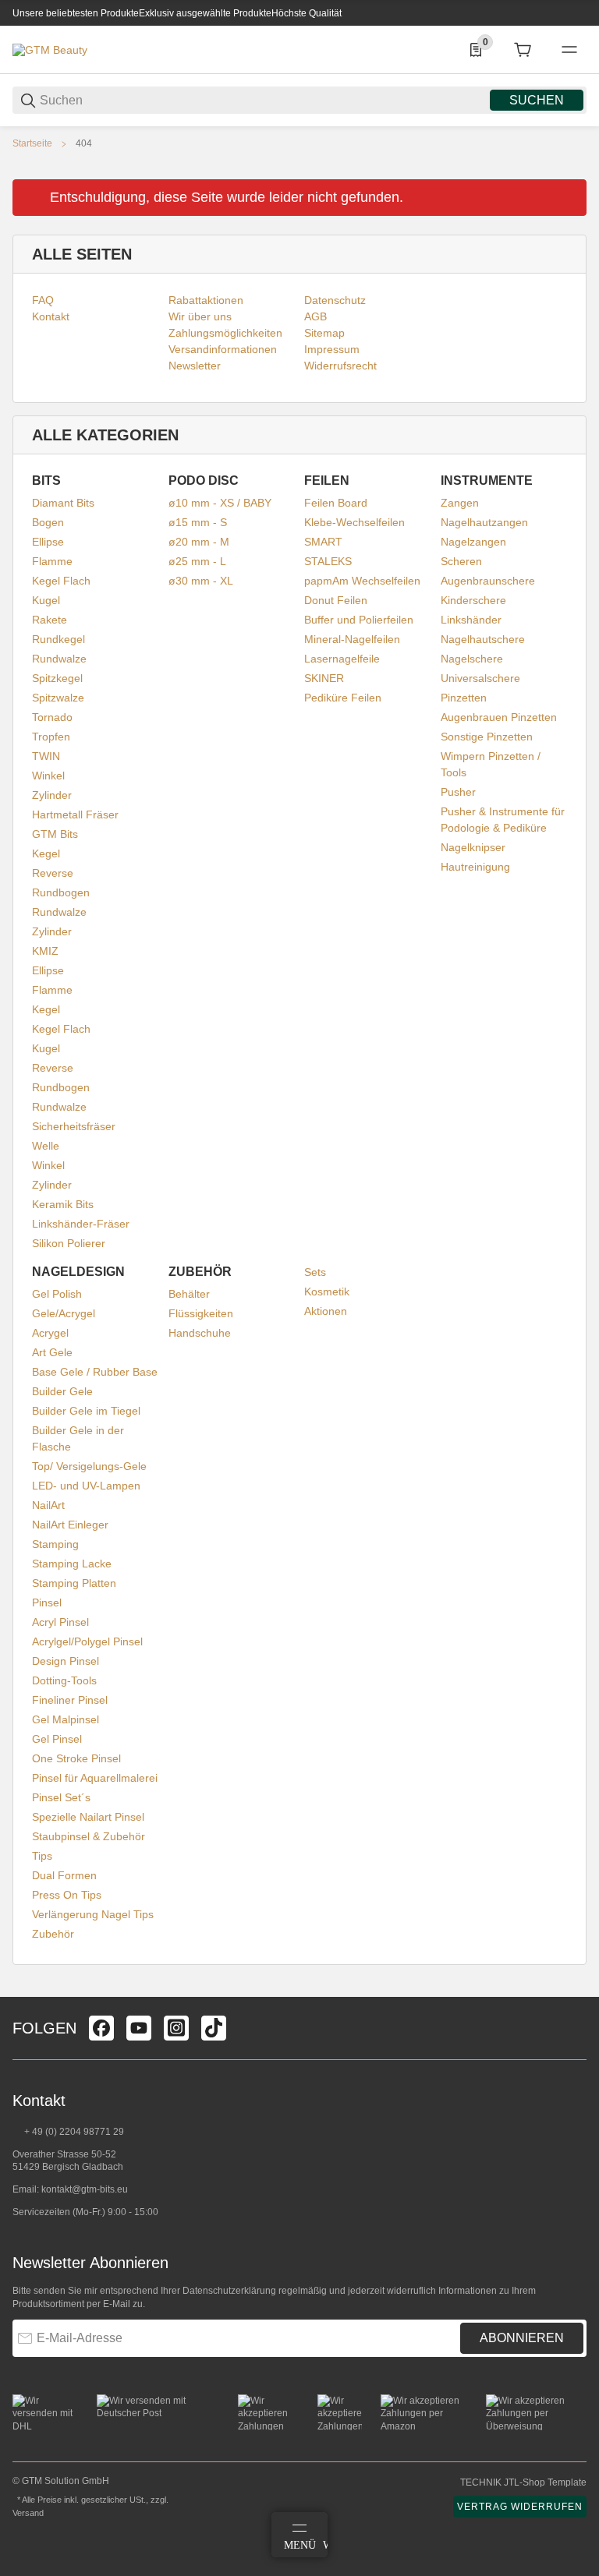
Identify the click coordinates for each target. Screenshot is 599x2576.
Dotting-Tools (64, 1680)
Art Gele (52, 1352)
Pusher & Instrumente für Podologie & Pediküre (503, 820)
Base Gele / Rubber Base (95, 1372)
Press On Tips (67, 1895)
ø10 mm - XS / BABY (220, 503)
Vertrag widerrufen (520, 2507)
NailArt (48, 1505)
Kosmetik (327, 1292)
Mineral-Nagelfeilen (352, 639)
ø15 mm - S (198, 522)
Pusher (458, 792)
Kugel (46, 600)
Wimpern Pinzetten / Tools (491, 764)
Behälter (189, 1294)
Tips (42, 1856)
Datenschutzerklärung (229, 2291)
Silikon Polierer (69, 1243)
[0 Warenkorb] (523, 50)
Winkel (48, 776)
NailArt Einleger (70, 1525)
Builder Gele (62, 1391)
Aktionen (326, 1311)
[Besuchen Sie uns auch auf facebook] (101, 2028)
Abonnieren (522, 2338)
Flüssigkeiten (201, 1313)
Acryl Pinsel (60, 1622)
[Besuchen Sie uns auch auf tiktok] (214, 2028)
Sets (315, 1272)
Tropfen (51, 737)
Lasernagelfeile (342, 659)
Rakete (50, 620)
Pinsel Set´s (61, 1797)
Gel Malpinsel (66, 1719)
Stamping (55, 1544)
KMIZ (45, 951)
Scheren (461, 561)
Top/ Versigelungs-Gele (89, 1466)
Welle (46, 1146)
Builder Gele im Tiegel (86, 1411)
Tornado (52, 717)
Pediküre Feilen (343, 698)
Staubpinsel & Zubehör (89, 1836)
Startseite (32, 143)
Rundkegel (58, 639)
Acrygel (50, 1333)
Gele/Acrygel (64, 1313)
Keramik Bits (63, 1204)
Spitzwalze (58, 698)
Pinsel (47, 1602)
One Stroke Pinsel (76, 1758)
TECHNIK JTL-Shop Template (523, 2482)
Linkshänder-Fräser (81, 1224)
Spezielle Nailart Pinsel (88, 1817)
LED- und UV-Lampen (86, 1486)
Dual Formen (64, 1875)
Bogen (48, 522)
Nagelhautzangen (484, 522)
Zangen (460, 503)
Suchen (537, 100)
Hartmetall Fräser (75, 814)
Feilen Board (336, 503)
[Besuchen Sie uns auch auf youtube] (139, 2028)
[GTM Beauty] (50, 49)
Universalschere (480, 678)
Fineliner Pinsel (70, 1700)
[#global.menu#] (569, 50)
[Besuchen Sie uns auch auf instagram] (176, 2028)
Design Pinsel (66, 1661)
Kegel (46, 853)
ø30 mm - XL (201, 581)
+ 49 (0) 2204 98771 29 (73, 2132)
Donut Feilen (336, 600)
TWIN (46, 756)
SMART (323, 542)
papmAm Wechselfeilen (362, 581)
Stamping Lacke (72, 1564)
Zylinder (52, 795)
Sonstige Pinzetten (487, 737)
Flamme (52, 561)
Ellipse (48, 542)
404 (84, 143)
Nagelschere (472, 659)
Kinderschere (473, 600)
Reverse (53, 873)
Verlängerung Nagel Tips (93, 1914)
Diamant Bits (63, 503)
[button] (574, 1991)
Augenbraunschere (488, 581)
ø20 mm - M (199, 542)
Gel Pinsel (57, 1739)
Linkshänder (471, 620)
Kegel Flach (61, 581)
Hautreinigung (475, 867)
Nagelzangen (473, 542)
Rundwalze (59, 659)
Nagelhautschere (483, 639)
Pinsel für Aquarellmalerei (95, 1778)
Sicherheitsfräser (74, 1126)
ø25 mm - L (197, 561)
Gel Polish (57, 1294)
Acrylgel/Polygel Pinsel (87, 1641)
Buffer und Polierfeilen (359, 620)
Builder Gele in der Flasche (78, 1438)
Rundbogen (61, 892)
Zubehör (53, 1934)
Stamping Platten (74, 1583)
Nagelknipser (473, 847)
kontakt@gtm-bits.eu (85, 2189)
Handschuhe (200, 1333)
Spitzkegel (57, 678)
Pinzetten (464, 698)
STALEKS (328, 561)
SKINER (324, 678)
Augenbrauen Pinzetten (499, 717)
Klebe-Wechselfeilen (354, 522)
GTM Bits (55, 834)
